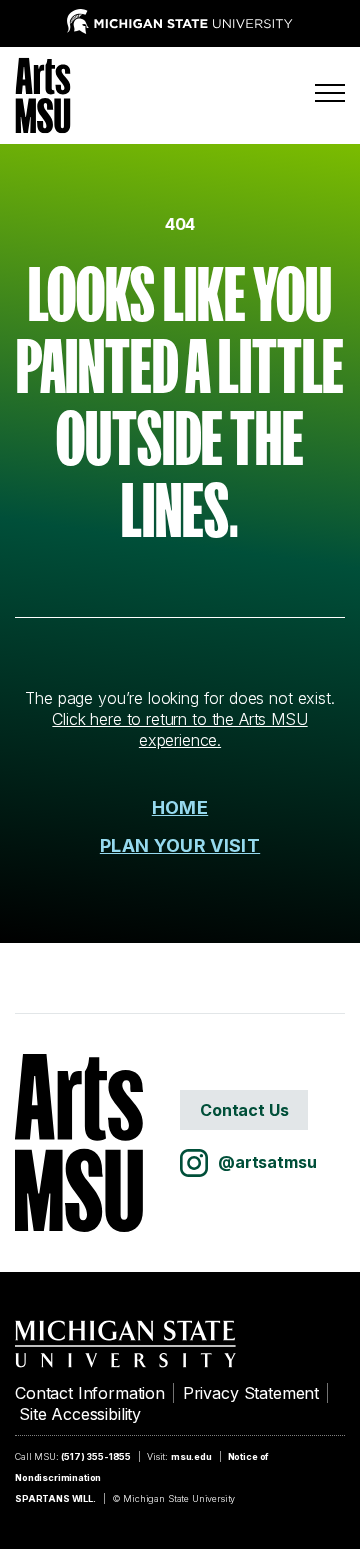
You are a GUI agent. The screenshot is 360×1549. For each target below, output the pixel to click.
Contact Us (244, 1110)
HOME (180, 807)
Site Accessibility (80, 1414)
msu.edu (191, 1456)
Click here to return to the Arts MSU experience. (179, 729)
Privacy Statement (251, 1393)
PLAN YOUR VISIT (180, 845)
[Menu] (330, 93)
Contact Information (90, 1393)
